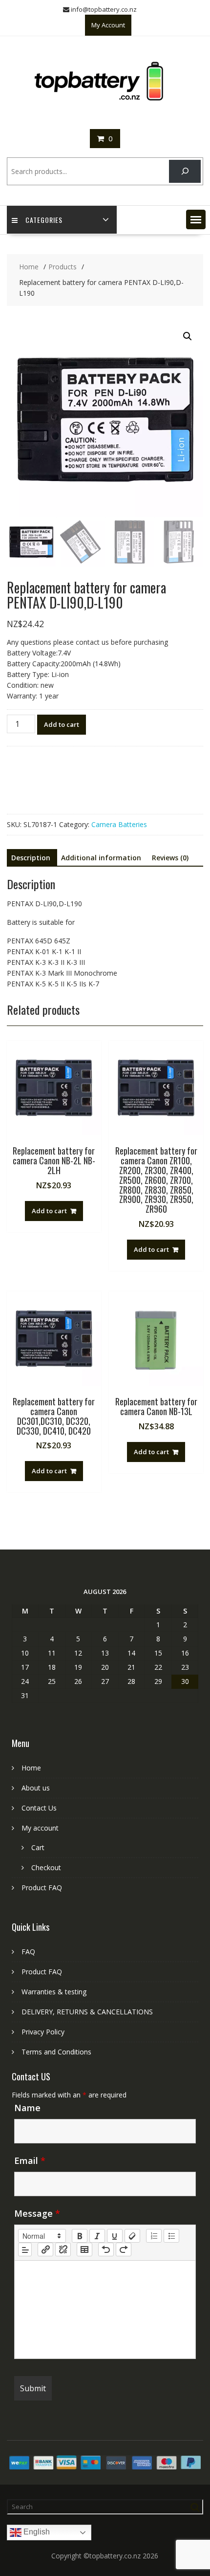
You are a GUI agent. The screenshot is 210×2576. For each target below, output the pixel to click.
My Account (108, 25)
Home (31, 1768)
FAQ (28, 1952)
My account (40, 1828)
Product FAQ (42, 1888)
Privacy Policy (43, 2032)
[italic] (97, 2236)
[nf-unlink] (63, 2249)
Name (27, 2108)
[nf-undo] (106, 2249)
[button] (196, 219)
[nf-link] (45, 2249)
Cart (38, 1847)
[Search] (185, 171)
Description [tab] (31, 858)
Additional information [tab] (101, 858)
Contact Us (39, 1808)
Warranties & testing (54, 1992)
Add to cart (62, 724)
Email (30, 2161)
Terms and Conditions (56, 2052)
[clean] (132, 2236)
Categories (44, 220)
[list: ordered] (154, 2236)
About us (36, 1788)
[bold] (80, 2236)
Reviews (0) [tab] (170, 858)
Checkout (46, 1867)
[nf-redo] (124, 2249)
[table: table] (84, 2249)
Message (37, 2213)
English (36, 2532)
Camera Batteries (119, 824)
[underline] (115, 2236)
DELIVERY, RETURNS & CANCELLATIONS (87, 2012)
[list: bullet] (171, 2236)
